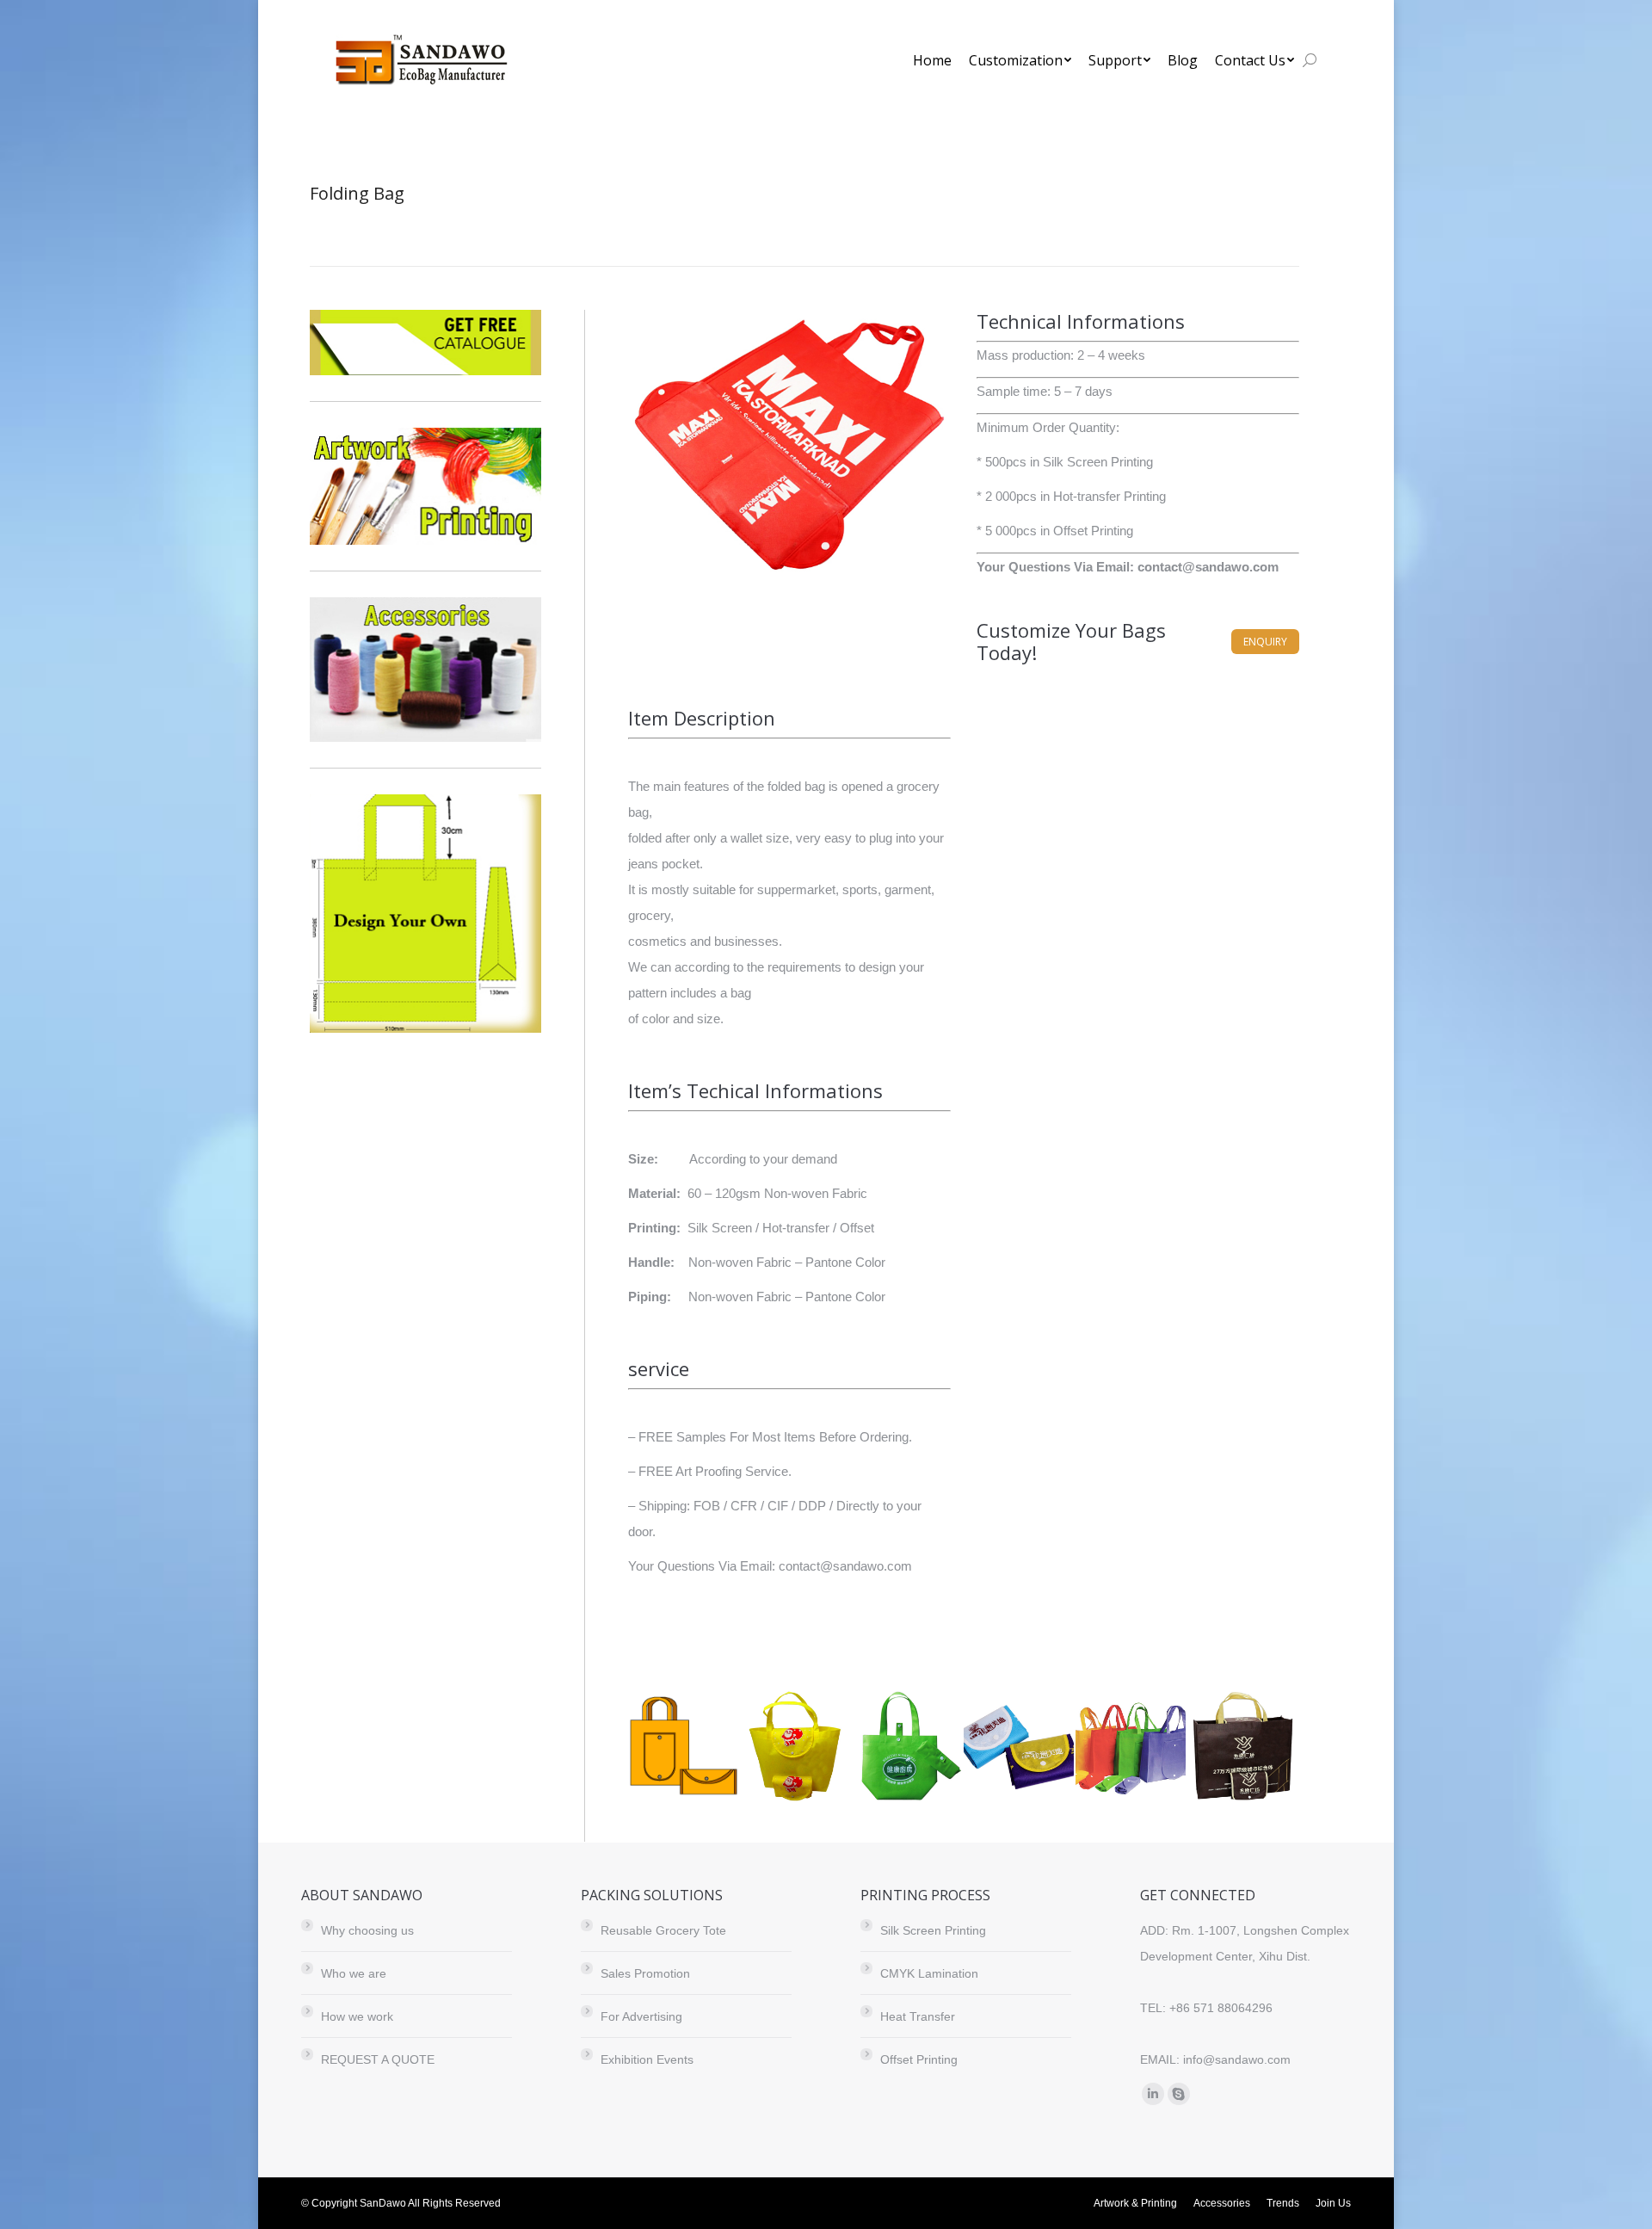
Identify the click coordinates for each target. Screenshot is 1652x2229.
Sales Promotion (645, 1973)
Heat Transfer (918, 2016)
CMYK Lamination (929, 1973)
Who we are (354, 1973)
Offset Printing (919, 2059)
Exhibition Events (647, 2059)
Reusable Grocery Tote (663, 1930)
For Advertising (641, 2016)
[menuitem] (932, 60)
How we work (357, 2016)
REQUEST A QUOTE (378, 2059)
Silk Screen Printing (933, 1930)
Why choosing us (367, 1930)
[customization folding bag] (684, 1747)
